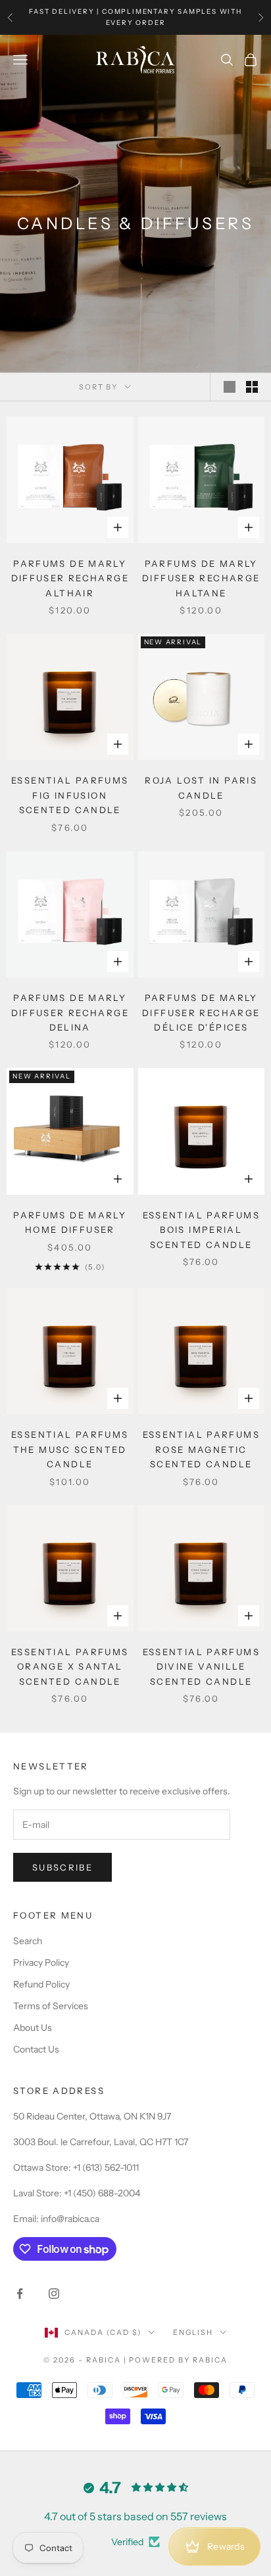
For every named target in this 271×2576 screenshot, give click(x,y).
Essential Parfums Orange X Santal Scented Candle (70, 1667)
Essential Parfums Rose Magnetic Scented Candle (201, 1449)
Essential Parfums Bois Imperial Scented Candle (201, 1230)
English (193, 2332)
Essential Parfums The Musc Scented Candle (70, 1449)
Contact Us (36, 2049)
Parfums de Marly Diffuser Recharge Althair (70, 578)
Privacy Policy (41, 1963)
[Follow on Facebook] (20, 2294)
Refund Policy (41, 1984)
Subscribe (62, 1867)
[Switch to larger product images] (230, 387)
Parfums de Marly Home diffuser (70, 1222)
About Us (33, 2028)
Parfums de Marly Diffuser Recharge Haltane (201, 578)
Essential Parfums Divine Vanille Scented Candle (201, 1667)
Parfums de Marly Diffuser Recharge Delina (70, 1012)
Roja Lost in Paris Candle (201, 788)
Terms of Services (51, 2006)
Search (28, 1941)
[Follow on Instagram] (54, 2294)
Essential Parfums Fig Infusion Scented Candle (70, 795)
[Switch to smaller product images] (252, 387)
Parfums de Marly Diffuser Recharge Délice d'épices (201, 1012)
